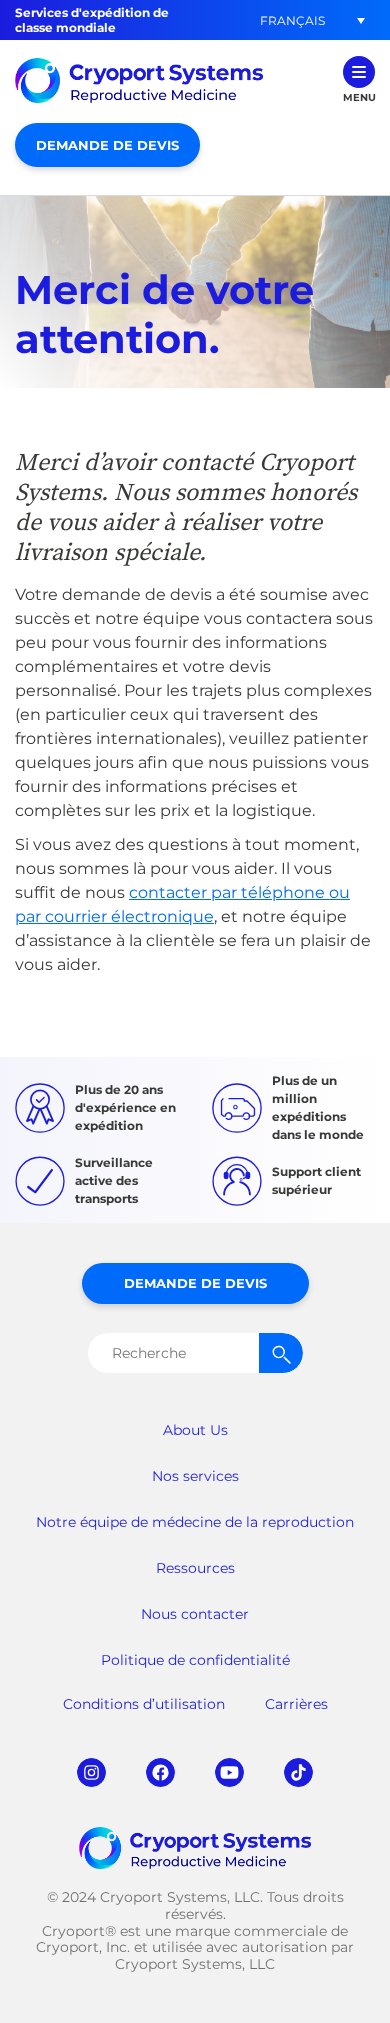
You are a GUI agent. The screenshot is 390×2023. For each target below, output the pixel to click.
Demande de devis (107, 145)
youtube (229, 1772)
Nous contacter (195, 1614)
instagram (91, 1772)
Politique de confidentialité (195, 1660)
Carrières (296, 1704)
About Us (195, 1430)
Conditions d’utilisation (144, 1704)
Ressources (195, 1568)
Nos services (195, 1476)
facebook (160, 1772)
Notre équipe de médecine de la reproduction (195, 1522)
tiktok (298, 1772)
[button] (292, 20)
